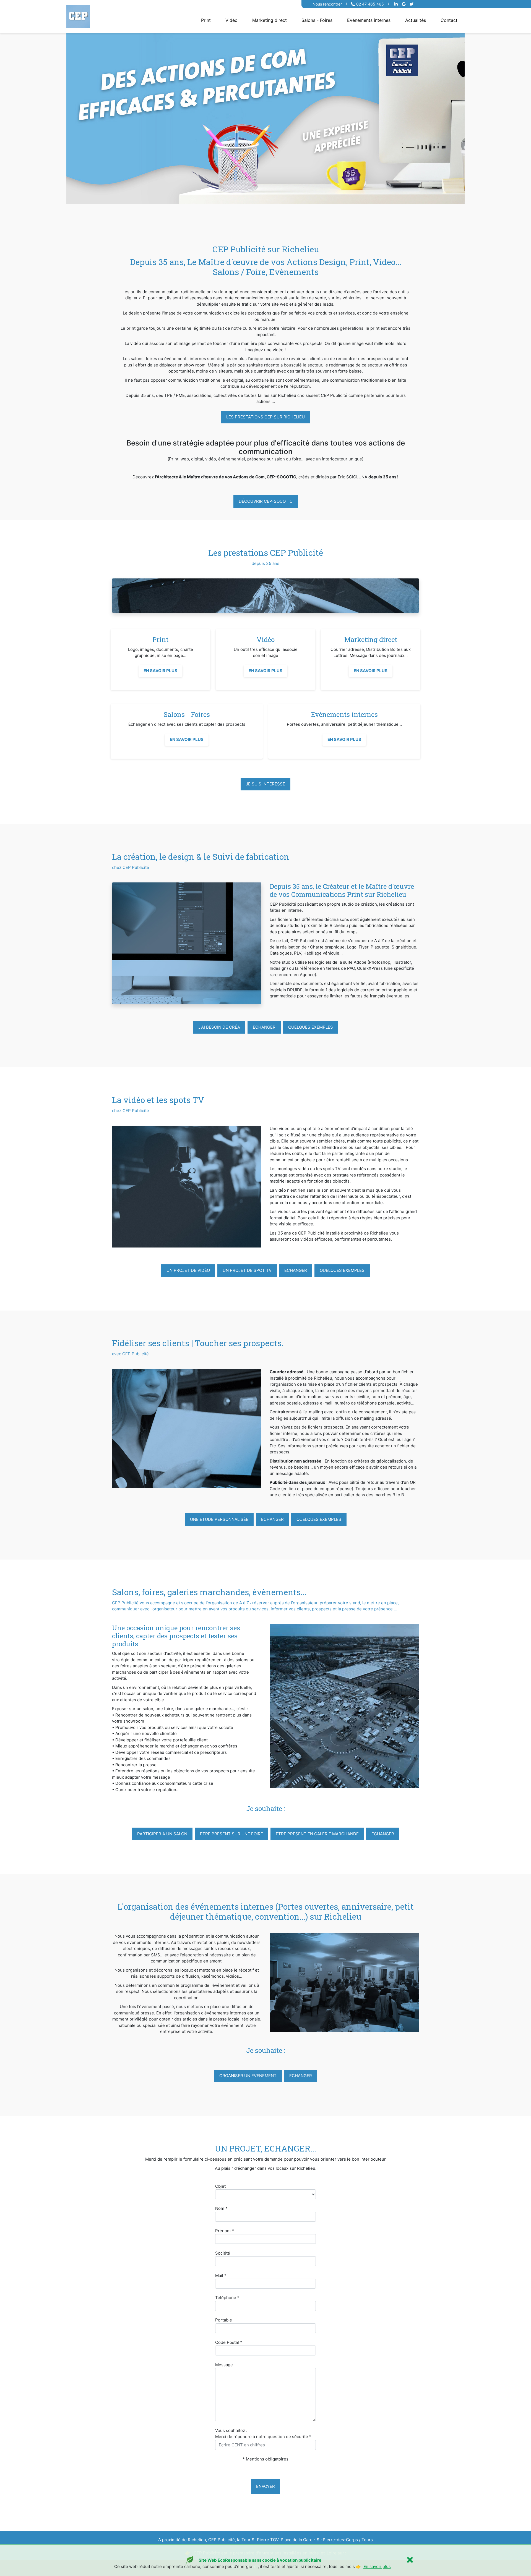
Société (223, 2253)
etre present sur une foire (231, 1834)
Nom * (221, 2208)
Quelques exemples (311, 1027)
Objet (220, 2186)
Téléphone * (227, 2298)
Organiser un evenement (248, 2076)
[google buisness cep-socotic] (404, 4)
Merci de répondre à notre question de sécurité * (263, 2437)
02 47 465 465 (370, 4)
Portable (224, 2320)
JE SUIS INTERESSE (265, 784)
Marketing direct (270, 20)
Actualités (416, 20)
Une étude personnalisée (219, 1519)
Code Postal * (229, 2342)
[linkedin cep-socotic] (397, 4)
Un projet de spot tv (247, 1270)
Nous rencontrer (327, 4)
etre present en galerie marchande (317, 1834)
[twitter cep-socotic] (412, 4)
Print (206, 20)
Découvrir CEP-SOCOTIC (266, 501)
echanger (264, 1027)
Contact (449, 20)
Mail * (221, 2275)
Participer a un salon (162, 1834)
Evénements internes (369, 20)
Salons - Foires (317, 20)
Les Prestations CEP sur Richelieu (265, 417)
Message (224, 2365)
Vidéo (231, 20)
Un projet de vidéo (188, 1270)
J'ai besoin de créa (219, 1027)
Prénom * (225, 2231)
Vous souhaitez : (231, 2430)
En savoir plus (160, 671)
